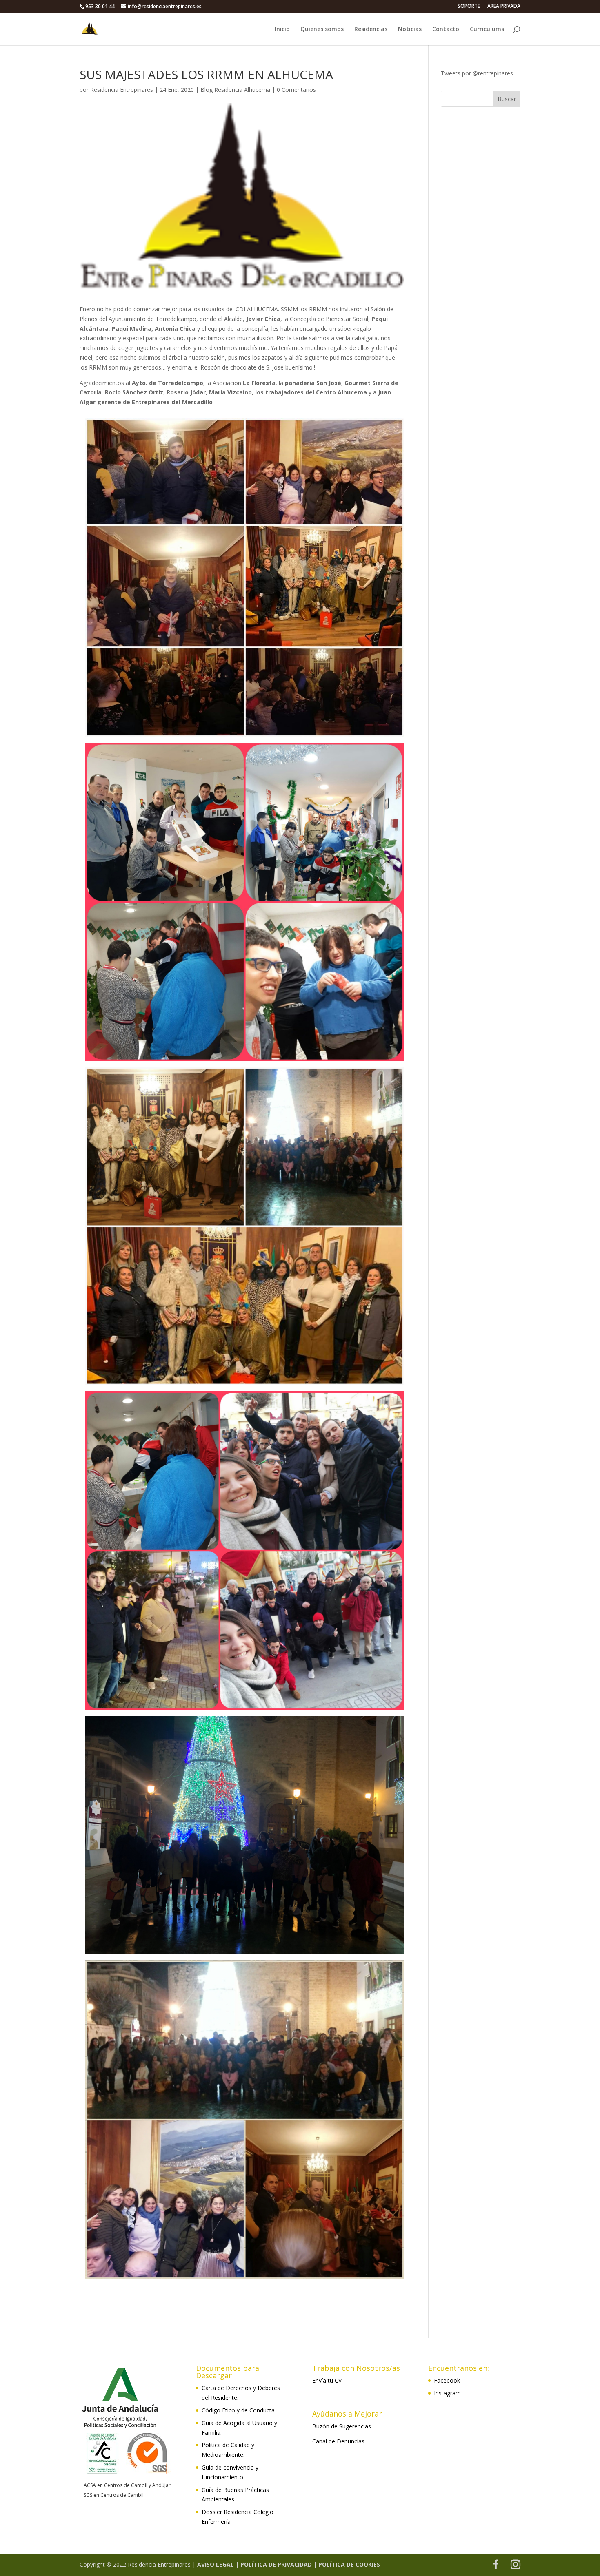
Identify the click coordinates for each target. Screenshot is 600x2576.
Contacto (446, 29)
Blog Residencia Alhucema (235, 90)
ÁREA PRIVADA (504, 7)
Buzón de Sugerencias (342, 2426)
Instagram (447, 2393)
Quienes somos (322, 29)
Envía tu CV (327, 2380)
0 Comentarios (296, 90)
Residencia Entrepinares (122, 90)
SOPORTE (469, 7)
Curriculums (487, 29)
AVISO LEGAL (216, 2564)
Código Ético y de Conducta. (239, 2410)
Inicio (282, 29)
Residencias (371, 29)
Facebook (447, 2380)
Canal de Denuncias (338, 2441)
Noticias (410, 29)
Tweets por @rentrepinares (477, 73)
